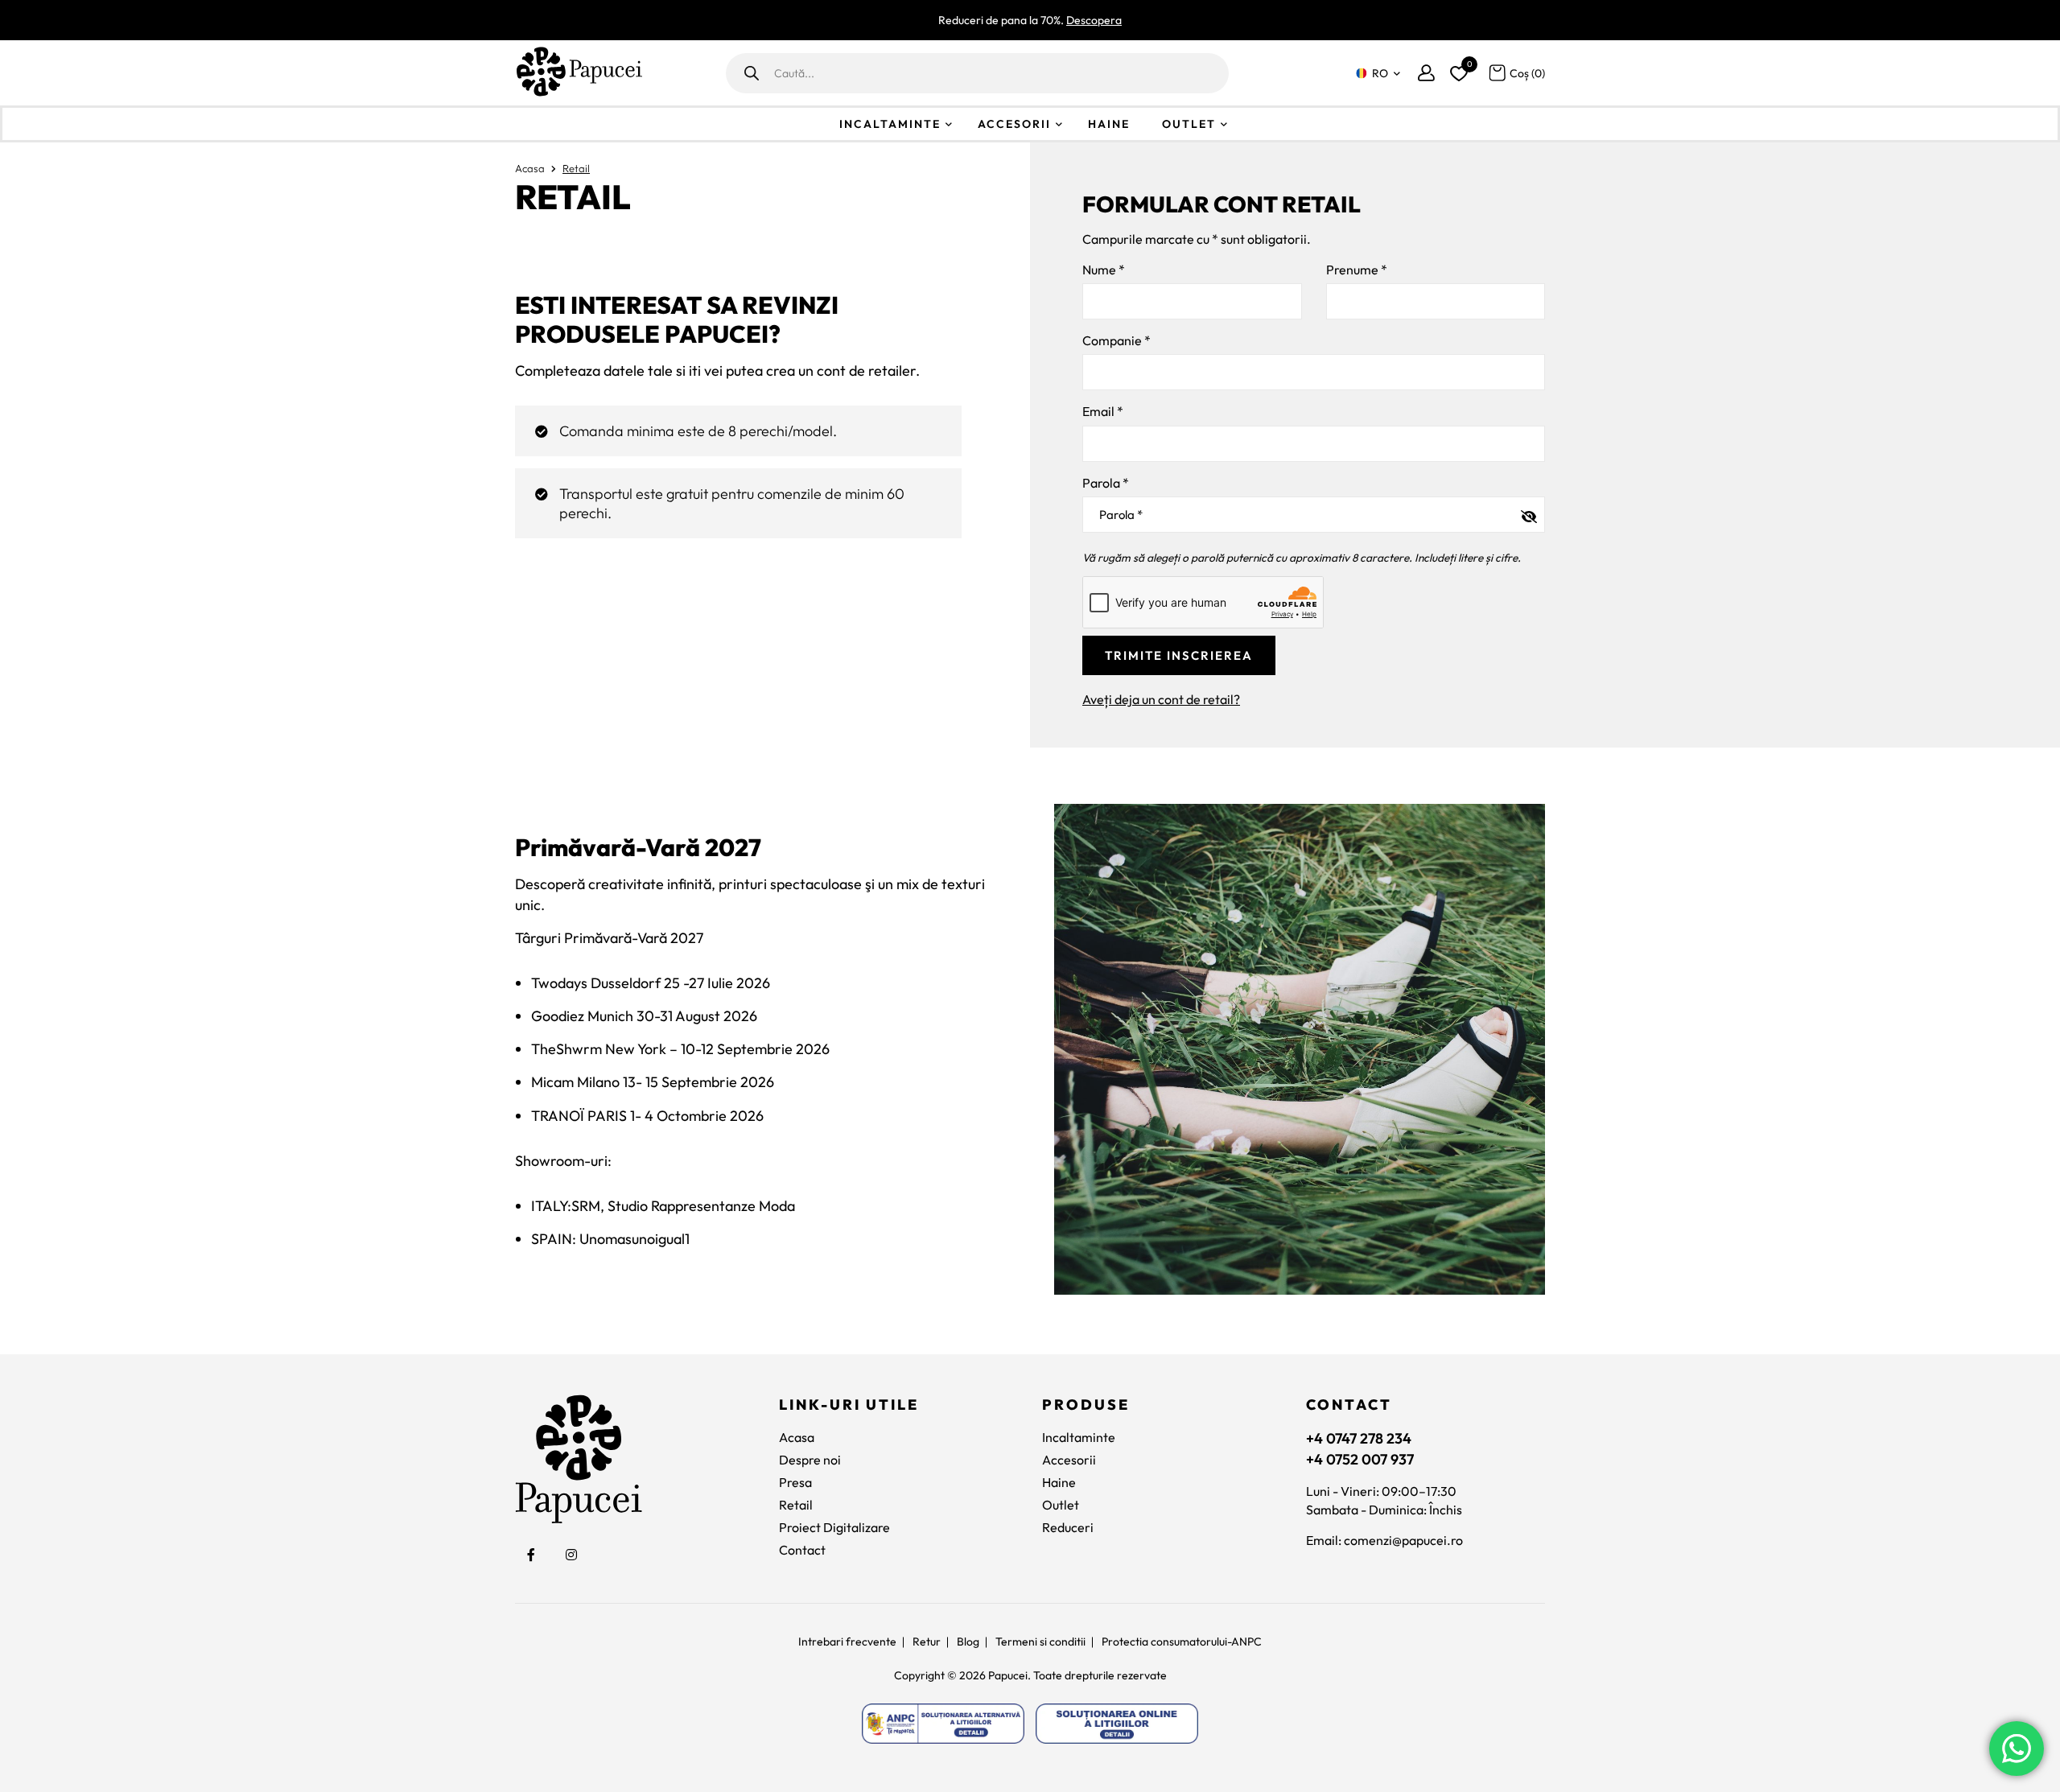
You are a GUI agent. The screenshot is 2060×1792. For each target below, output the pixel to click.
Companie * (1117, 340)
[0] (1456, 70)
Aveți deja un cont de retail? (1161, 699)
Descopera (1094, 20)
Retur (927, 1642)
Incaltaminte (890, 124)
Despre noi (810, 1460)
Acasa (530, 168)
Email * (1103, 411)
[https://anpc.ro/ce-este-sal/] (943, 1724)
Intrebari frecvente (847, 1642)
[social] (531, 1555)
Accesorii (1014, 124)
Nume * (1104, 270)
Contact (802, 1550)
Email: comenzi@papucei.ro (1384, 1540)
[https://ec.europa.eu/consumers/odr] (1117, 1724)
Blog (968, 1642)
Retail (796, 1505)
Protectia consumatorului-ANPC (1182, 1642)
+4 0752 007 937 (1360, 1459)
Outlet (1189, 124)
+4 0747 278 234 (1359, 1438)
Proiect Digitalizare (834, 1527)
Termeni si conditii (1040, 1642)
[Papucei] (579, 73)
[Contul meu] (1426, 73)
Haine (1109, 124)
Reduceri (1068, 1527)
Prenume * (1357, 270)
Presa (795, 1482)
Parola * (1106, 483)
